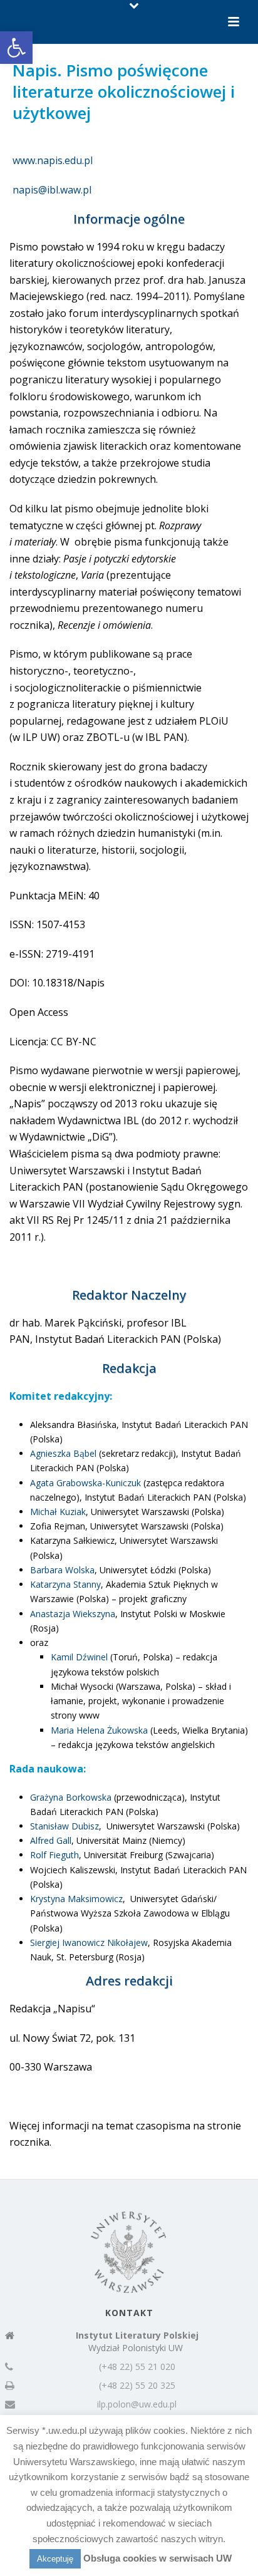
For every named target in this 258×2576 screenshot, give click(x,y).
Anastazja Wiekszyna (73, 1614)
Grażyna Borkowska (71, 1797)
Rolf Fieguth (54, 1855)
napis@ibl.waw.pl (52, 190)
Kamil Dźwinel (79, 1657)
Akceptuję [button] (55, 2559)
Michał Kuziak (58, 1512)
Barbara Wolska (62, 1570)
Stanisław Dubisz (64, 1826)
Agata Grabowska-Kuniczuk (85, 1483)
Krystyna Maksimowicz (76, 1899)
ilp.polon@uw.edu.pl (137, 2404)
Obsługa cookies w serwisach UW (157, 2558)
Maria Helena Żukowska (99, 1730)
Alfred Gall (51, 1840)
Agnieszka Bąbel (63, 1453)
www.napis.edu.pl (53, 160)
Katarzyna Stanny (65, 1584)
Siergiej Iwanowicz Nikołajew (89, 1942)
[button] (16, 48)
